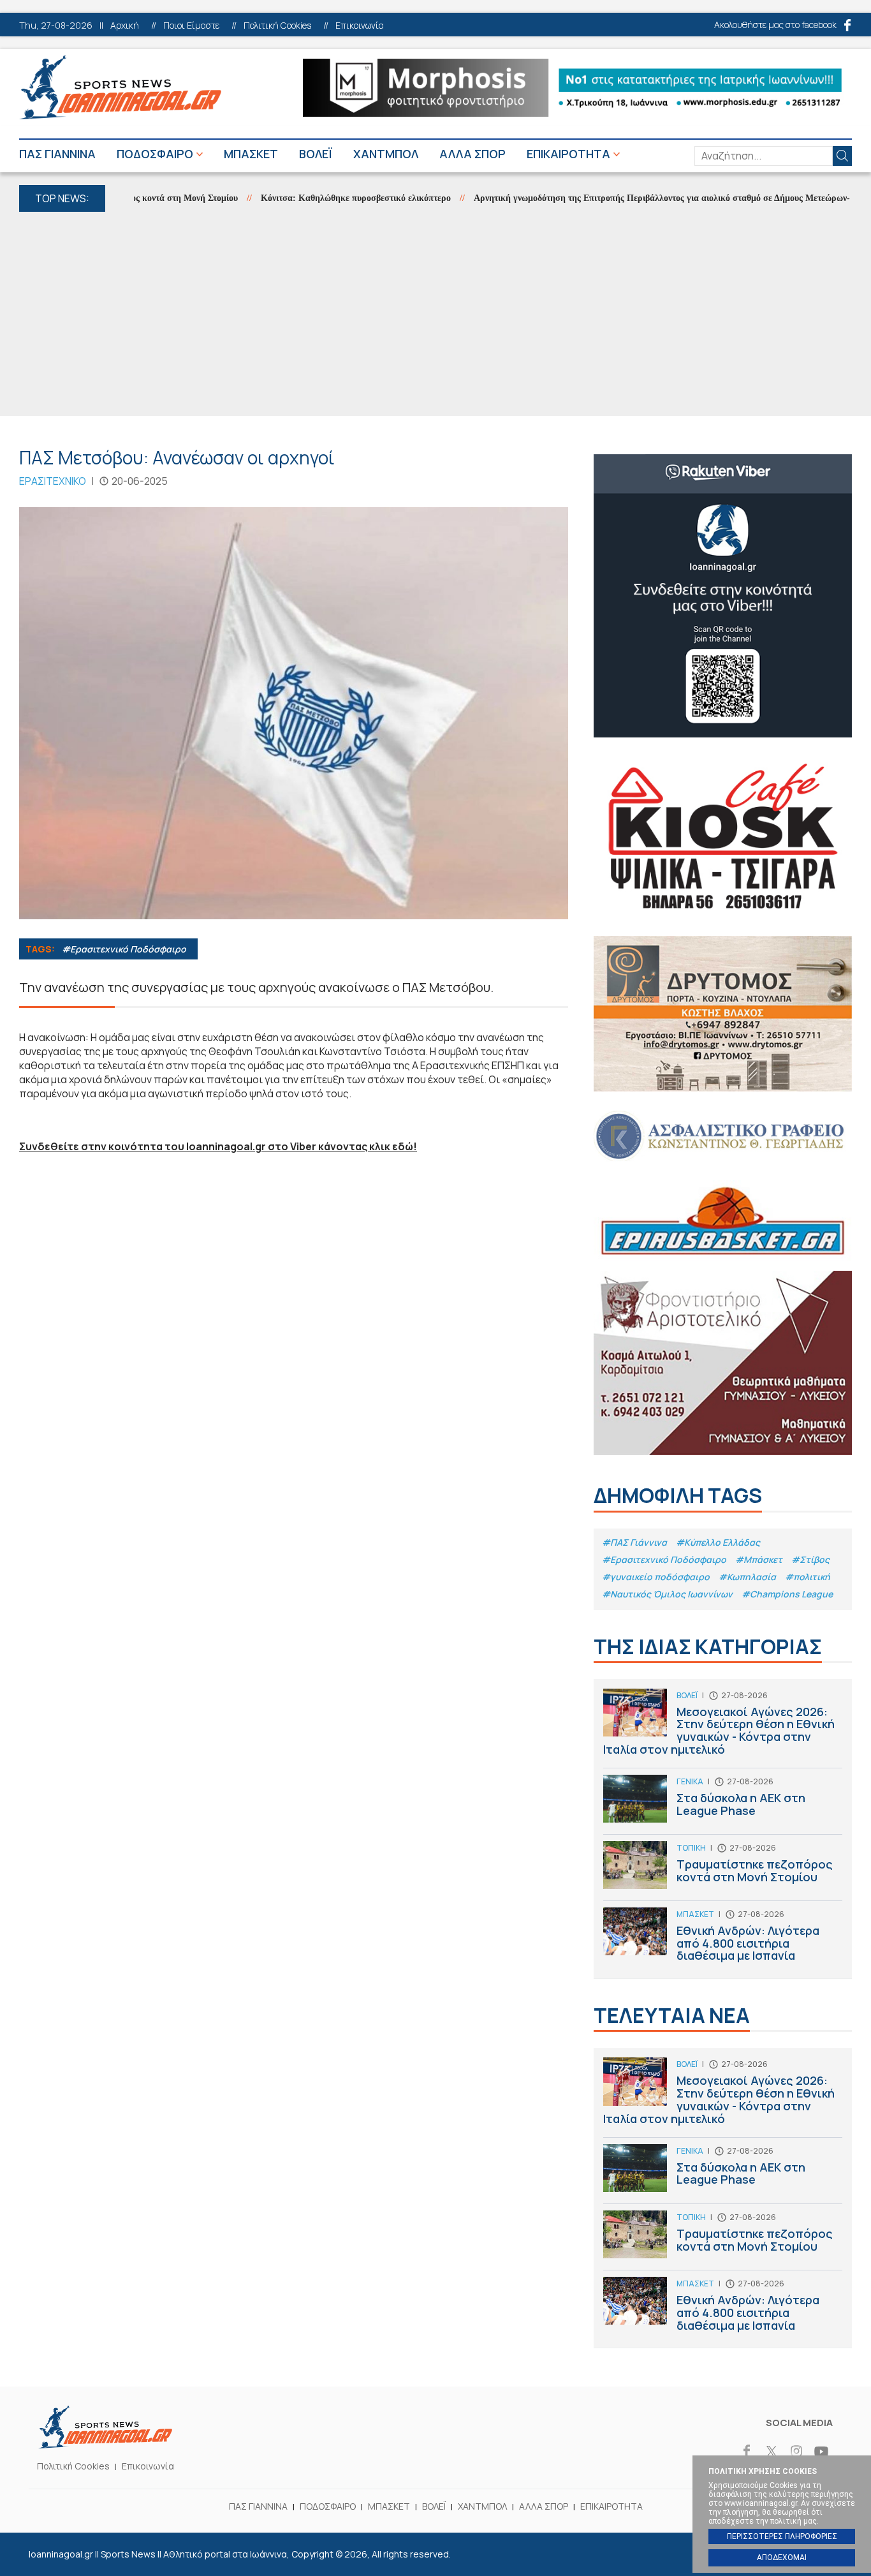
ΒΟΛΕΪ (316, 154)
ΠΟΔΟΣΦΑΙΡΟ (155, 154)
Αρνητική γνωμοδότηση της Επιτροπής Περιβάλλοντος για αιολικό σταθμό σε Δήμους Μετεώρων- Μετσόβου (642, 198)
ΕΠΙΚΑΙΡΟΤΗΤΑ (568, 154)
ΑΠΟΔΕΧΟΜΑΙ (782, 2557)
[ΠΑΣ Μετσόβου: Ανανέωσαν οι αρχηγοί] (294, 713)
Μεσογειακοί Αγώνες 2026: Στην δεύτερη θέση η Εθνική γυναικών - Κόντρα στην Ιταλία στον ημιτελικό (723, 1728)
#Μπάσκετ (759, 1559)
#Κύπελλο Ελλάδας (718, 1542)
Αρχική (125, 26)
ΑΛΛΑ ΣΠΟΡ (472, 154)
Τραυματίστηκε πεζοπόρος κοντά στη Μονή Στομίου (723, 1871)
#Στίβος (810, 1559)
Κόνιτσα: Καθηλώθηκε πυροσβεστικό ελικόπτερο (315, 198)
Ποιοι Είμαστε (191, 26)
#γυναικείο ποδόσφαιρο (656, 1577)
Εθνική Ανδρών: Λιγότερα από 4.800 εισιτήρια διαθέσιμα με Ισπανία (723, 1938)
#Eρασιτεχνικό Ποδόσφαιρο (124, 949)
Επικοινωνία (360, 26)
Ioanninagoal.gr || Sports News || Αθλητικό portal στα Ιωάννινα (120, 87)
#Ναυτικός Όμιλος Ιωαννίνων (667, 1594)
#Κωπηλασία (747, 1577)
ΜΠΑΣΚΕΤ (251, 154)
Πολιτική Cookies (277, 26)
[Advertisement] (435, 314)
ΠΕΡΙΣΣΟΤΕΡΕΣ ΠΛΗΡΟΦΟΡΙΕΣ (782, 2536)
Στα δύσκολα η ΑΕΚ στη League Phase (723, 1804)
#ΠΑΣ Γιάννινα (634, 1542)
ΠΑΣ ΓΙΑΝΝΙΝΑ (57, 154)
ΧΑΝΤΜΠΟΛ (386, 154)
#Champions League (787, 1594)
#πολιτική (808, 1577)
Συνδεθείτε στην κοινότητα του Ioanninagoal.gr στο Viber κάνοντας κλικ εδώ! (218, 1146)
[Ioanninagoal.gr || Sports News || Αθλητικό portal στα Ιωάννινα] (105, 2445)
